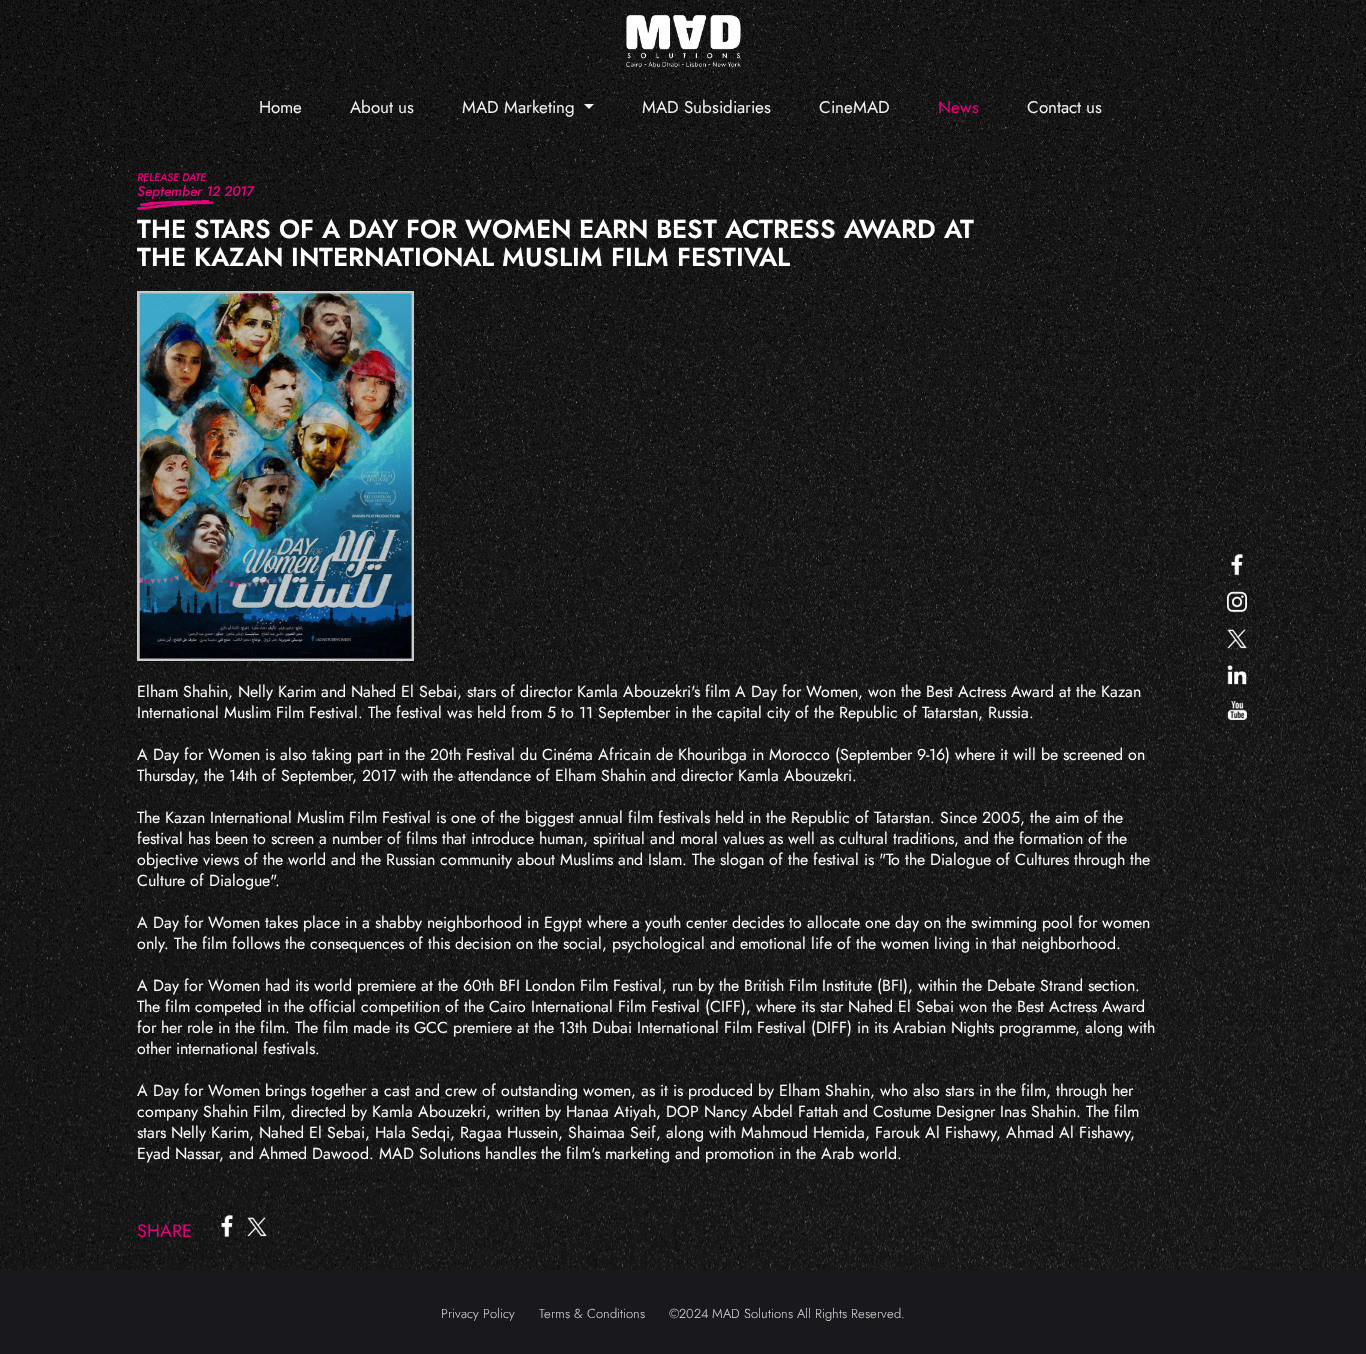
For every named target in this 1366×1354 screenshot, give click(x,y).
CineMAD (854, 107)
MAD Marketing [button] (521, 107)
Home (280, 107)
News (958, 107)
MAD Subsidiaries (706, 107)
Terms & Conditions (592, 1313)
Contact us (1064, 107)
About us (382, 107)
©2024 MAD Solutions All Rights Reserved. (787, 1313)
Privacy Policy (478, 1313)
